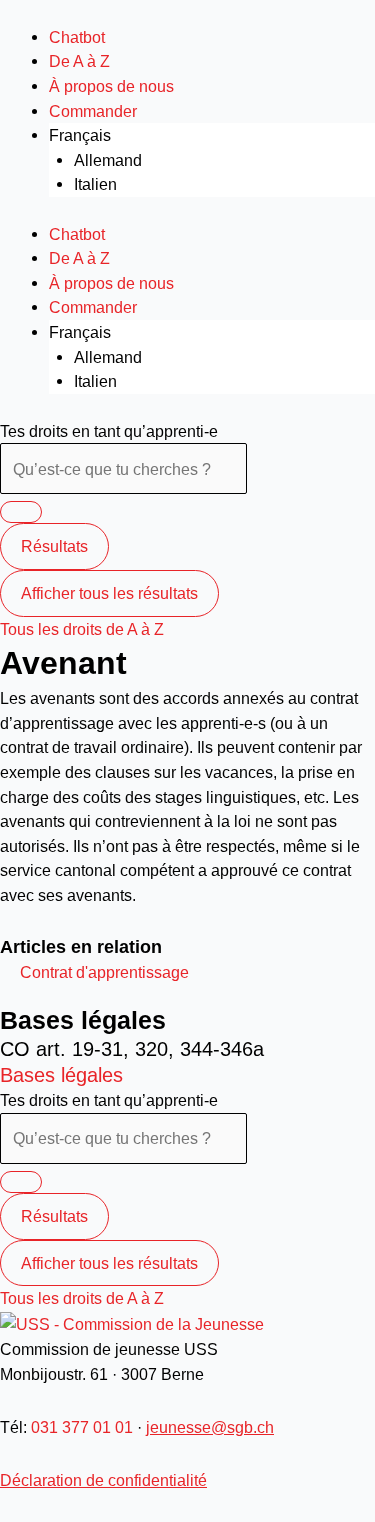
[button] (104, 972)
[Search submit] (21, 512)
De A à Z (79, 61)
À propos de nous (111, 86)
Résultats (54, 546)
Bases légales (61, 1075)
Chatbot (77, 37)
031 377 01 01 (82, 1427)
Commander (93, 111)
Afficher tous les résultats (109, 593)
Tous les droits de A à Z (82, 629)
